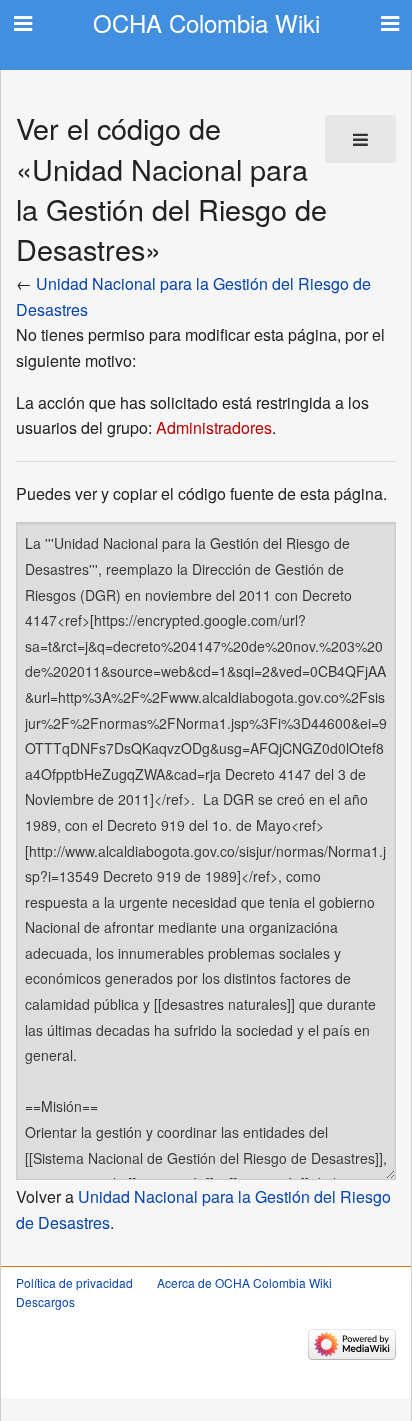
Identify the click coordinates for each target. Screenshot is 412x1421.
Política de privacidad (74, 1282)
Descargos (45, 1301)
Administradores (214, 427)
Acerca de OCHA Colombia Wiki (244, 1282)
